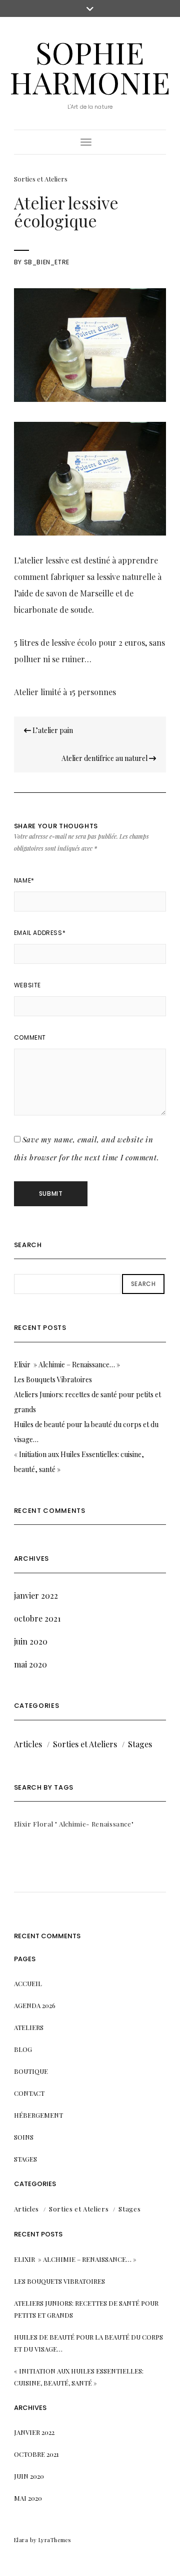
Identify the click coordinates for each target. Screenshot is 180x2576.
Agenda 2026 (35, 2005)
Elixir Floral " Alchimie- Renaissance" (74, 1824)
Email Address (40, 933)
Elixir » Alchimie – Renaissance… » (67, 1365)
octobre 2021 (37, 1618)
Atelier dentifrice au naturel (105, 758)
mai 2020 (30, 1664)
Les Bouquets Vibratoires (53, 1380)
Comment (30, 1037)
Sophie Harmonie (90, 67)
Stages (140, 1744)
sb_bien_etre (47, 262)
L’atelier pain (52, 730)
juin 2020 (31, 1641)
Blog (23, 2049)
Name (24, 880)
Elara (21, 2540)
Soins (24, 2137)
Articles (28, 1744)
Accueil (28, 1983)
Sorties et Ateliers (41, 179)
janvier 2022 (36, 1595)
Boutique (31, 2071)
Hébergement (38, 2115)
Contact (29, 2093)
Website (27, 985)
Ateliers (29, 2027)
